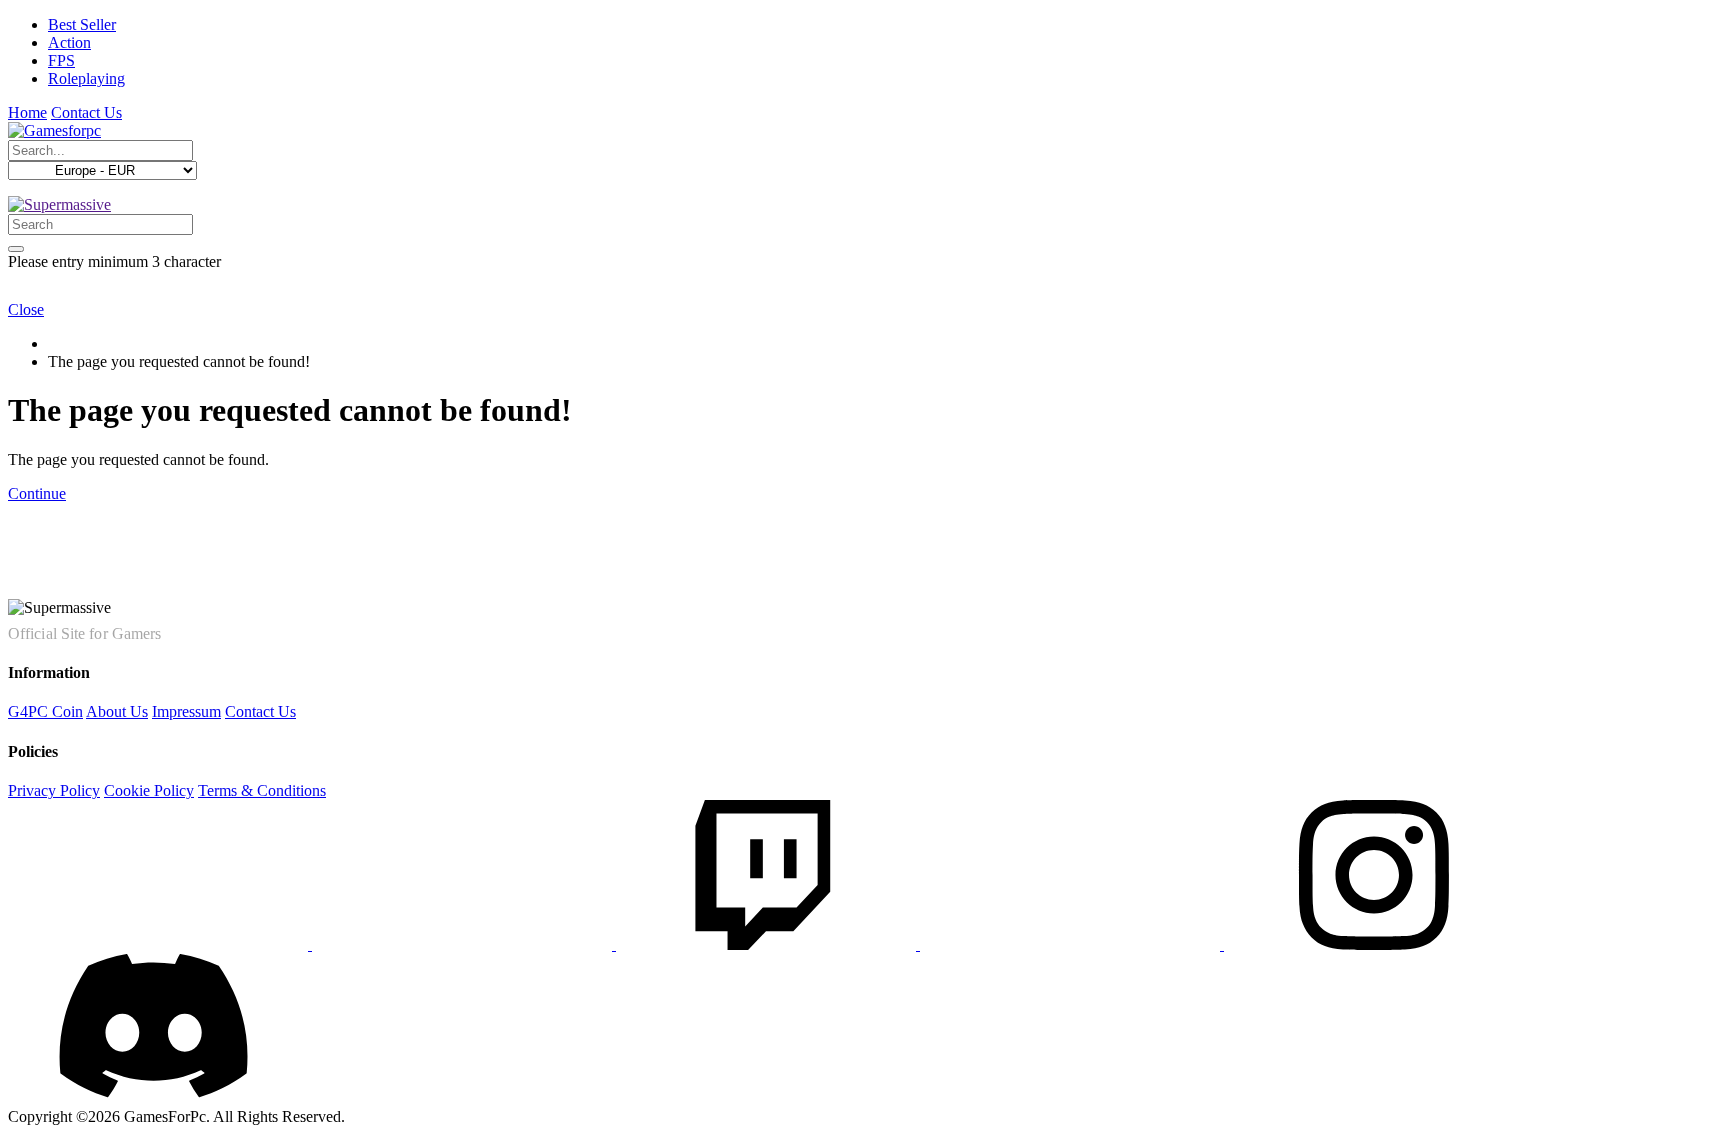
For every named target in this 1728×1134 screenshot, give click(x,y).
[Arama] (16, 249)
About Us (117, 711)
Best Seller (82, 24)
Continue (37, 493)
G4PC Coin (45, 711)
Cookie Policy (149, 790)
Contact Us (86, 112)
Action (69, 42)
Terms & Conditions (262, 790)
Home (27, 112)
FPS (61, 60)
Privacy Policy (54, 790)
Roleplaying (86, 78)
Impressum (186, 711)
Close (26, 309)
